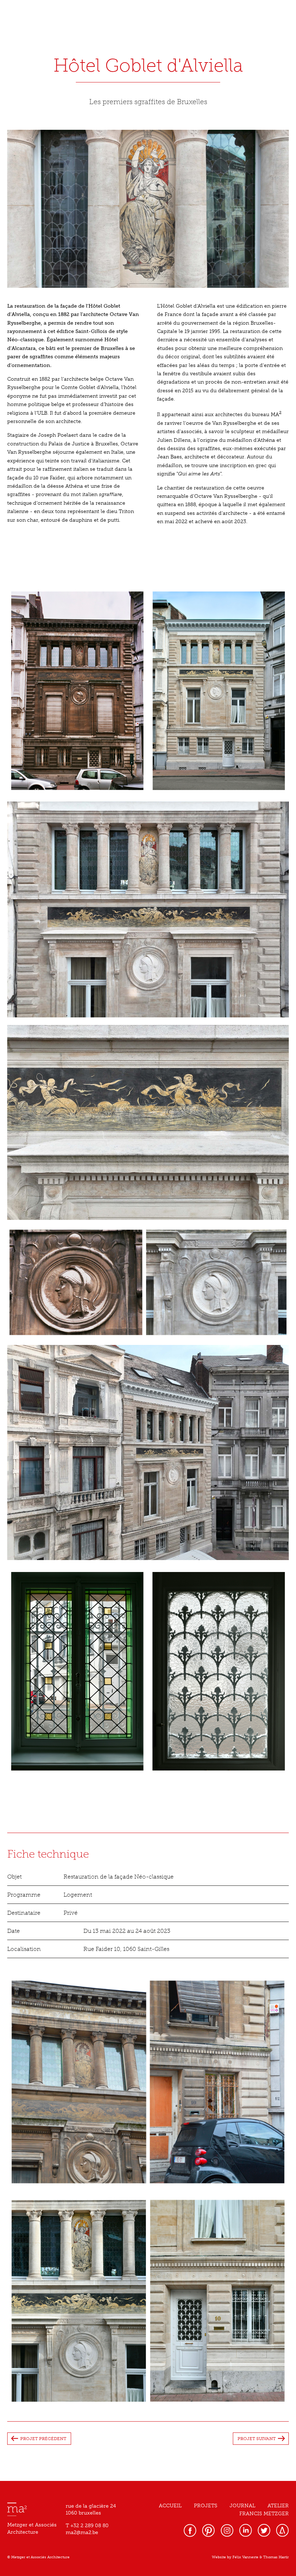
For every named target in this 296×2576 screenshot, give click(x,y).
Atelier (278, 2506)
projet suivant (257, 2439)
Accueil (170, 2506)
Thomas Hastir (276, 2557)
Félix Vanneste (245, 2557)
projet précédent (43, 2439)
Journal (242, 2506)
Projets (206, 2506)
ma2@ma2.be (82, 2532)
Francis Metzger (264, 2514)
